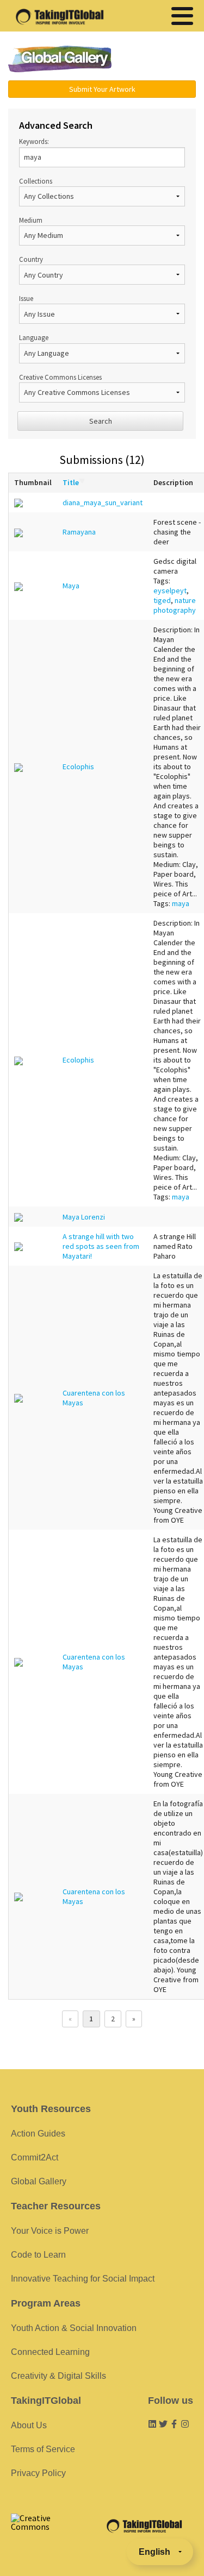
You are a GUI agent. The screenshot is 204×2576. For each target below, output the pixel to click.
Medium (31, 220)
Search (101, 421)
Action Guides (38, 2134)
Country (31, 259)
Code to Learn (38, 2255)
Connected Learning (50, 2352)
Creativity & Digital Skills (58, 2376)
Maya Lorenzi (84, 1217)
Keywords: (34, 141)
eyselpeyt (170, 590)
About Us (29, 2425)
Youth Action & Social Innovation (74, 2328)
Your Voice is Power (50, 2231)
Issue (26, 298)
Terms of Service (43, 2449)
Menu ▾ (160, 60)
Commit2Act (35, 2157)
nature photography (175, 605)
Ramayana (79, 532)
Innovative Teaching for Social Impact (83, 2279)
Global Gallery (60, 59)
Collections (36, 181)
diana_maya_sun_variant (103, 502)
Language (34, 337)
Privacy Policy (38, 2473)
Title (71, 482)
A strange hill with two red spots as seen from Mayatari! (101, 1246)
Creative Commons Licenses (60, 377)
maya (181, 903)
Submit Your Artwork (102, 89)
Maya (71, 586)
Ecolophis (78, 766)
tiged (162, 600)
